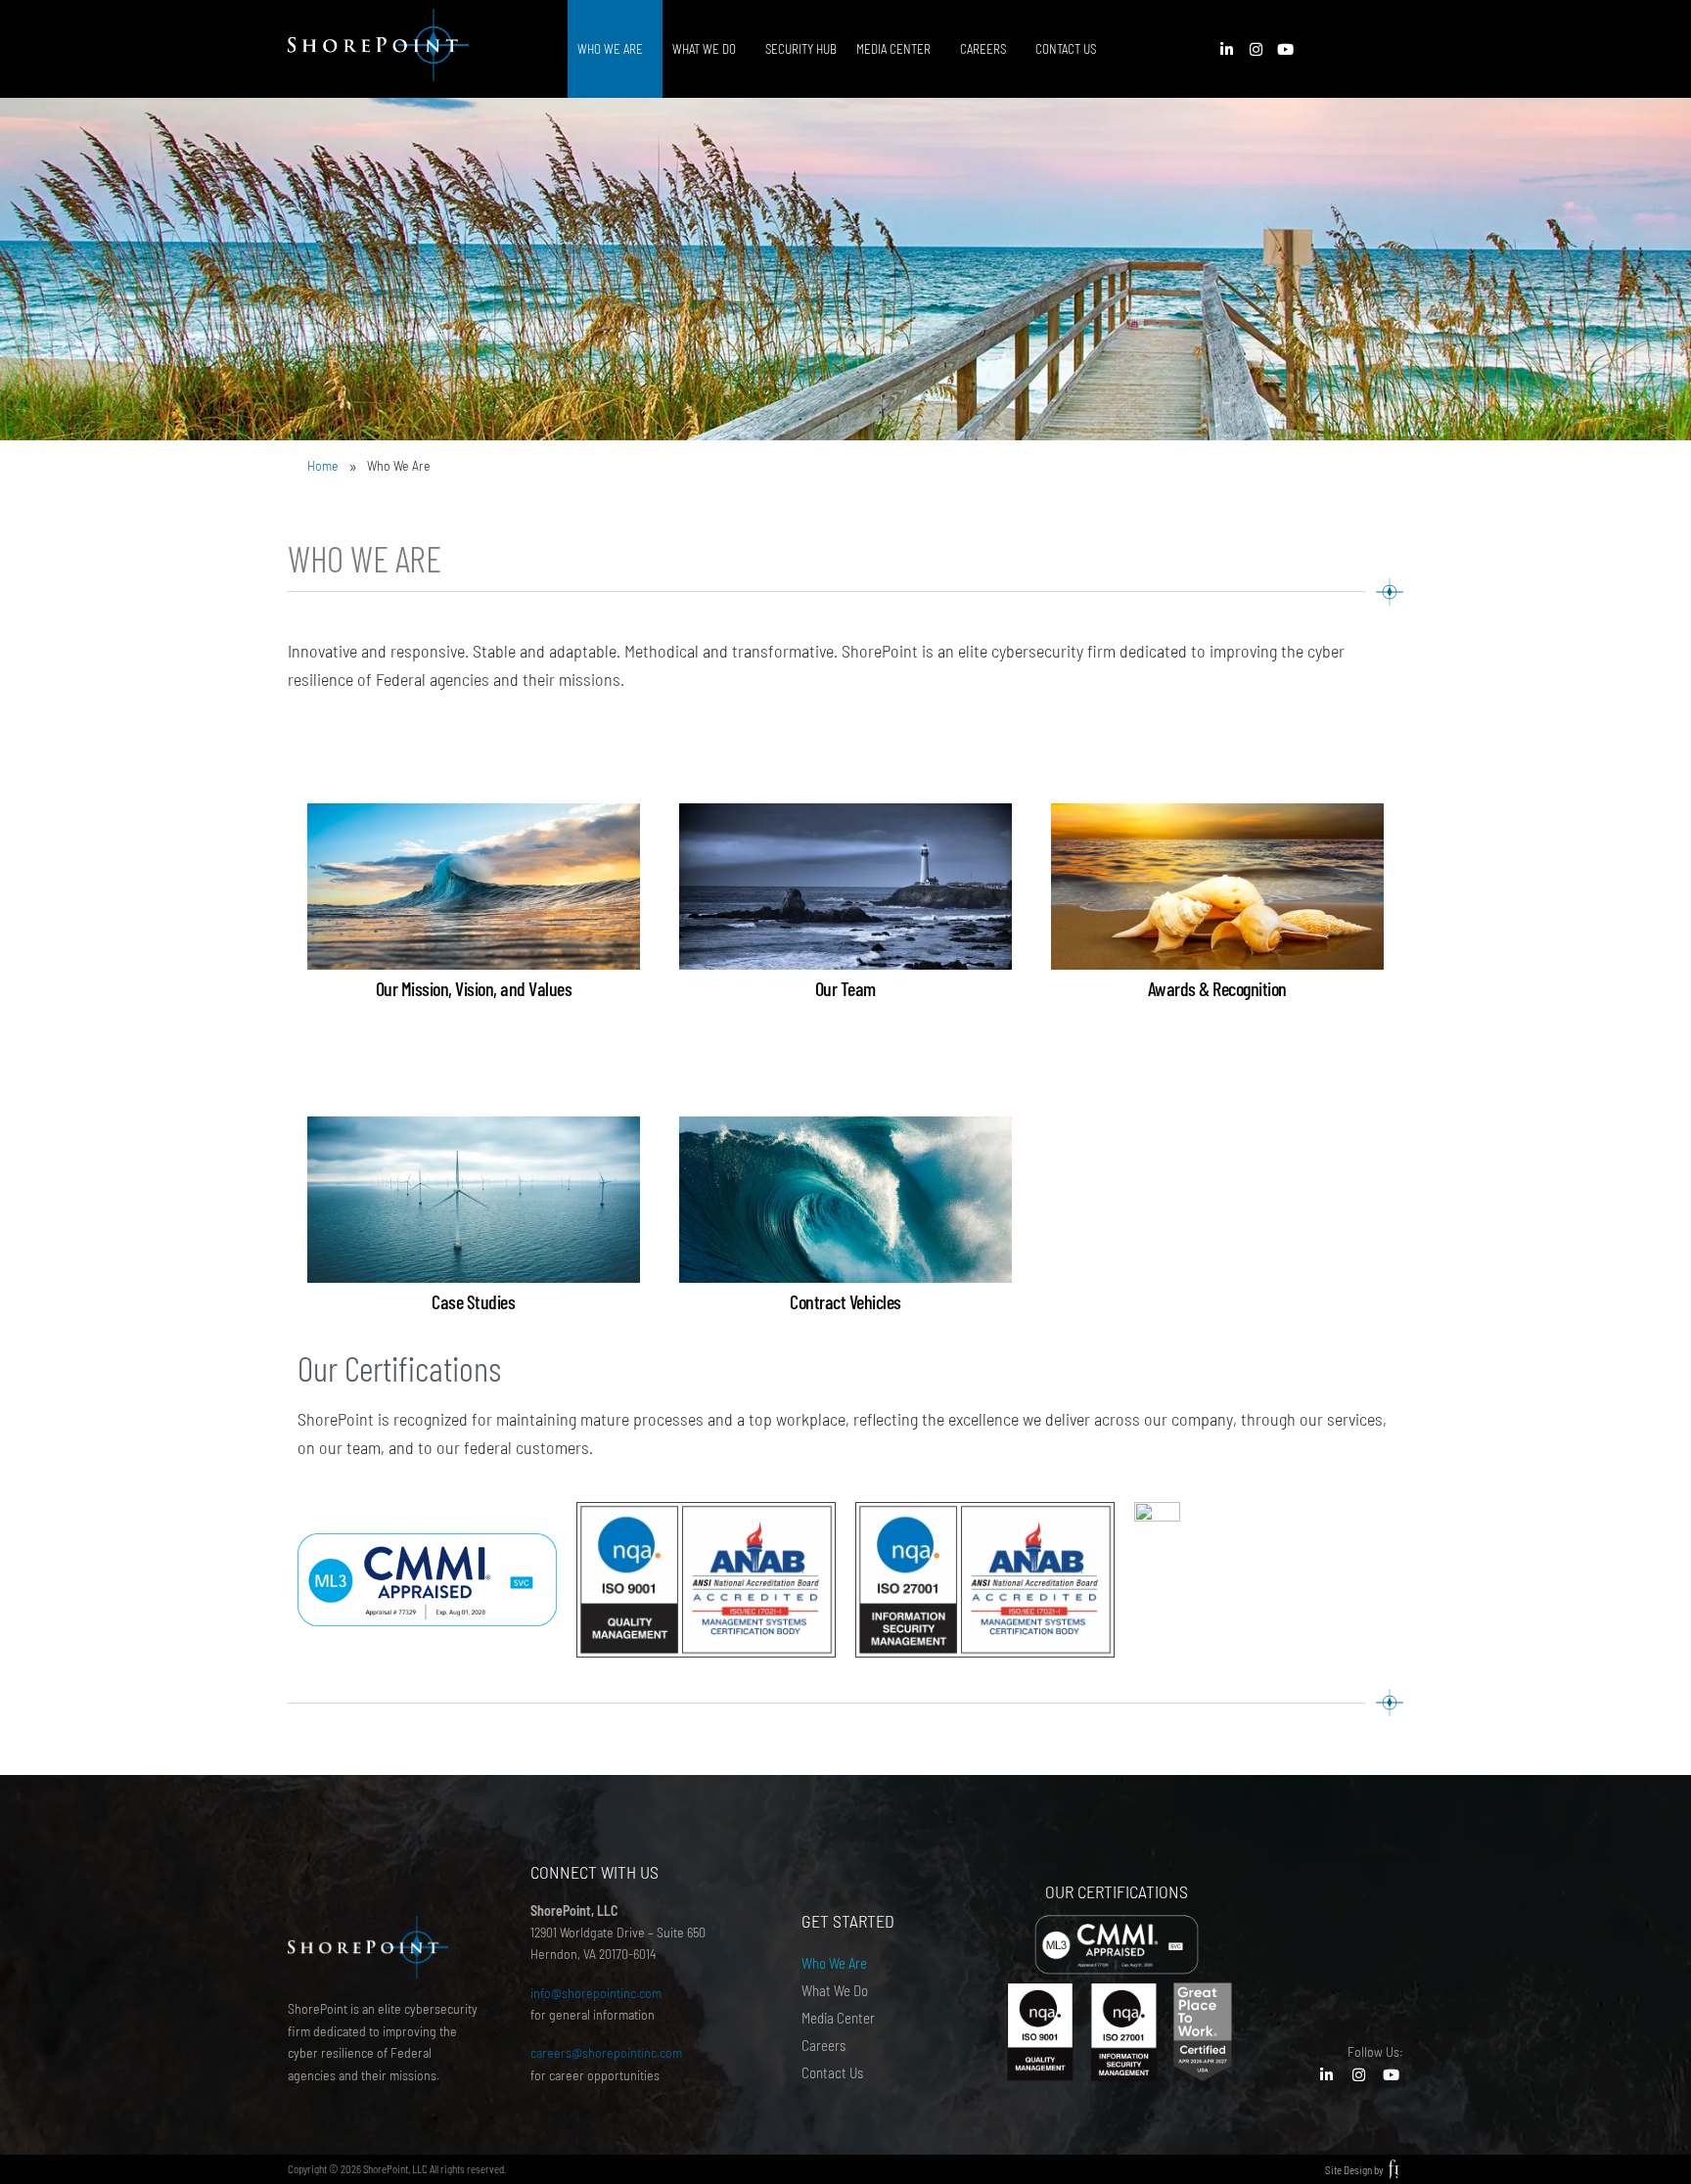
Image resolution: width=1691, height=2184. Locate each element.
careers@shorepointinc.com (608, 2052)
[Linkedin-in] (1227, 49)
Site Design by (1354, 2170)
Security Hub (801, 49)
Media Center (893, 49)
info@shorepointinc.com (596, 1993)
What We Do (704, 49)
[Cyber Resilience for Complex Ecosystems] (427, 49)
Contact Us (1066, 49)
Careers (983, 49)
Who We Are (610, 49)
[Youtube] (1286, 49)
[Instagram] (1257, 49)
